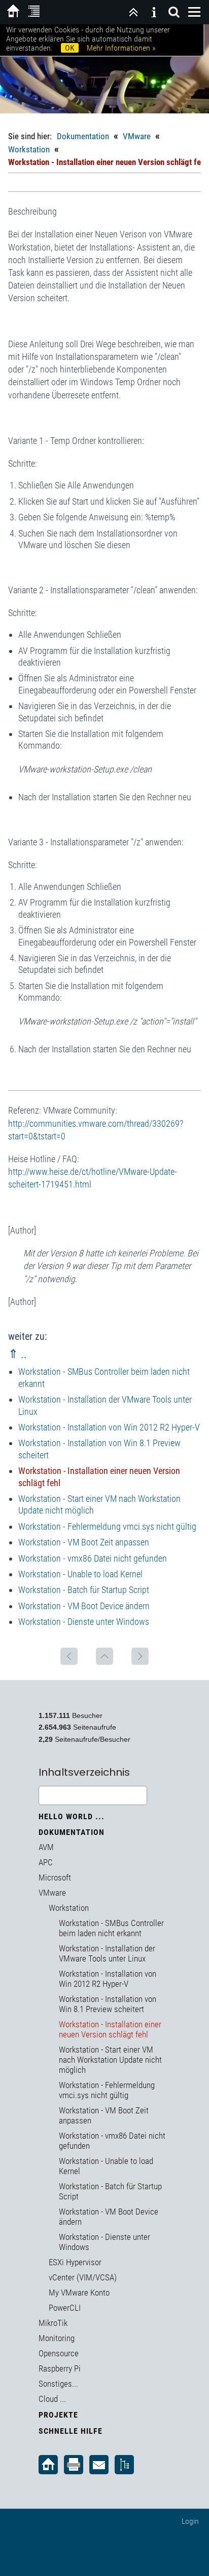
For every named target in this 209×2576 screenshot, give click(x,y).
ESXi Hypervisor (75, 2262)
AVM (46, 1847)
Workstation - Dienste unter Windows (84, 1622)
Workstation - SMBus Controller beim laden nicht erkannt (111, 1928)
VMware (137, 136)
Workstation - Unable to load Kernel (80, 1574)
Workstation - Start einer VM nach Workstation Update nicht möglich (110, 2060)
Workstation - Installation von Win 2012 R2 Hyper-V (109, 1427)
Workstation (29, 149)
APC (46, 1862)
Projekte (58, 2415)
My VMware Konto (79, 2293)
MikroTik (53, 2323)
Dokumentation (83, 136)
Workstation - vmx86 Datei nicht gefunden (93, 1558)
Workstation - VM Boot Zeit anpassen (84, 1542)
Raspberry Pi (60, 2368)
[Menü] (194, 12)
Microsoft (55, 1877)
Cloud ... (52, 2399)
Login (190, 2521)
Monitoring (57, 2338)
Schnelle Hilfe (71, 2431)
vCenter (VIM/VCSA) (83, 2277)
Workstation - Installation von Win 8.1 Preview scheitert (108, 2004)
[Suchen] (174, 12)
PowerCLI (65, 2308)
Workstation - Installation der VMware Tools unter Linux (107, 1953)
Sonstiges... (58, 2384)
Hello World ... (72, 1816)
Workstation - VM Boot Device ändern (84, 1606)
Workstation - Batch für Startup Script (84, 1590)
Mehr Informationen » (121, 48)
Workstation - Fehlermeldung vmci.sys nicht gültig (107, 1526)
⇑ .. (18, 1354)
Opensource (59, 2353)
